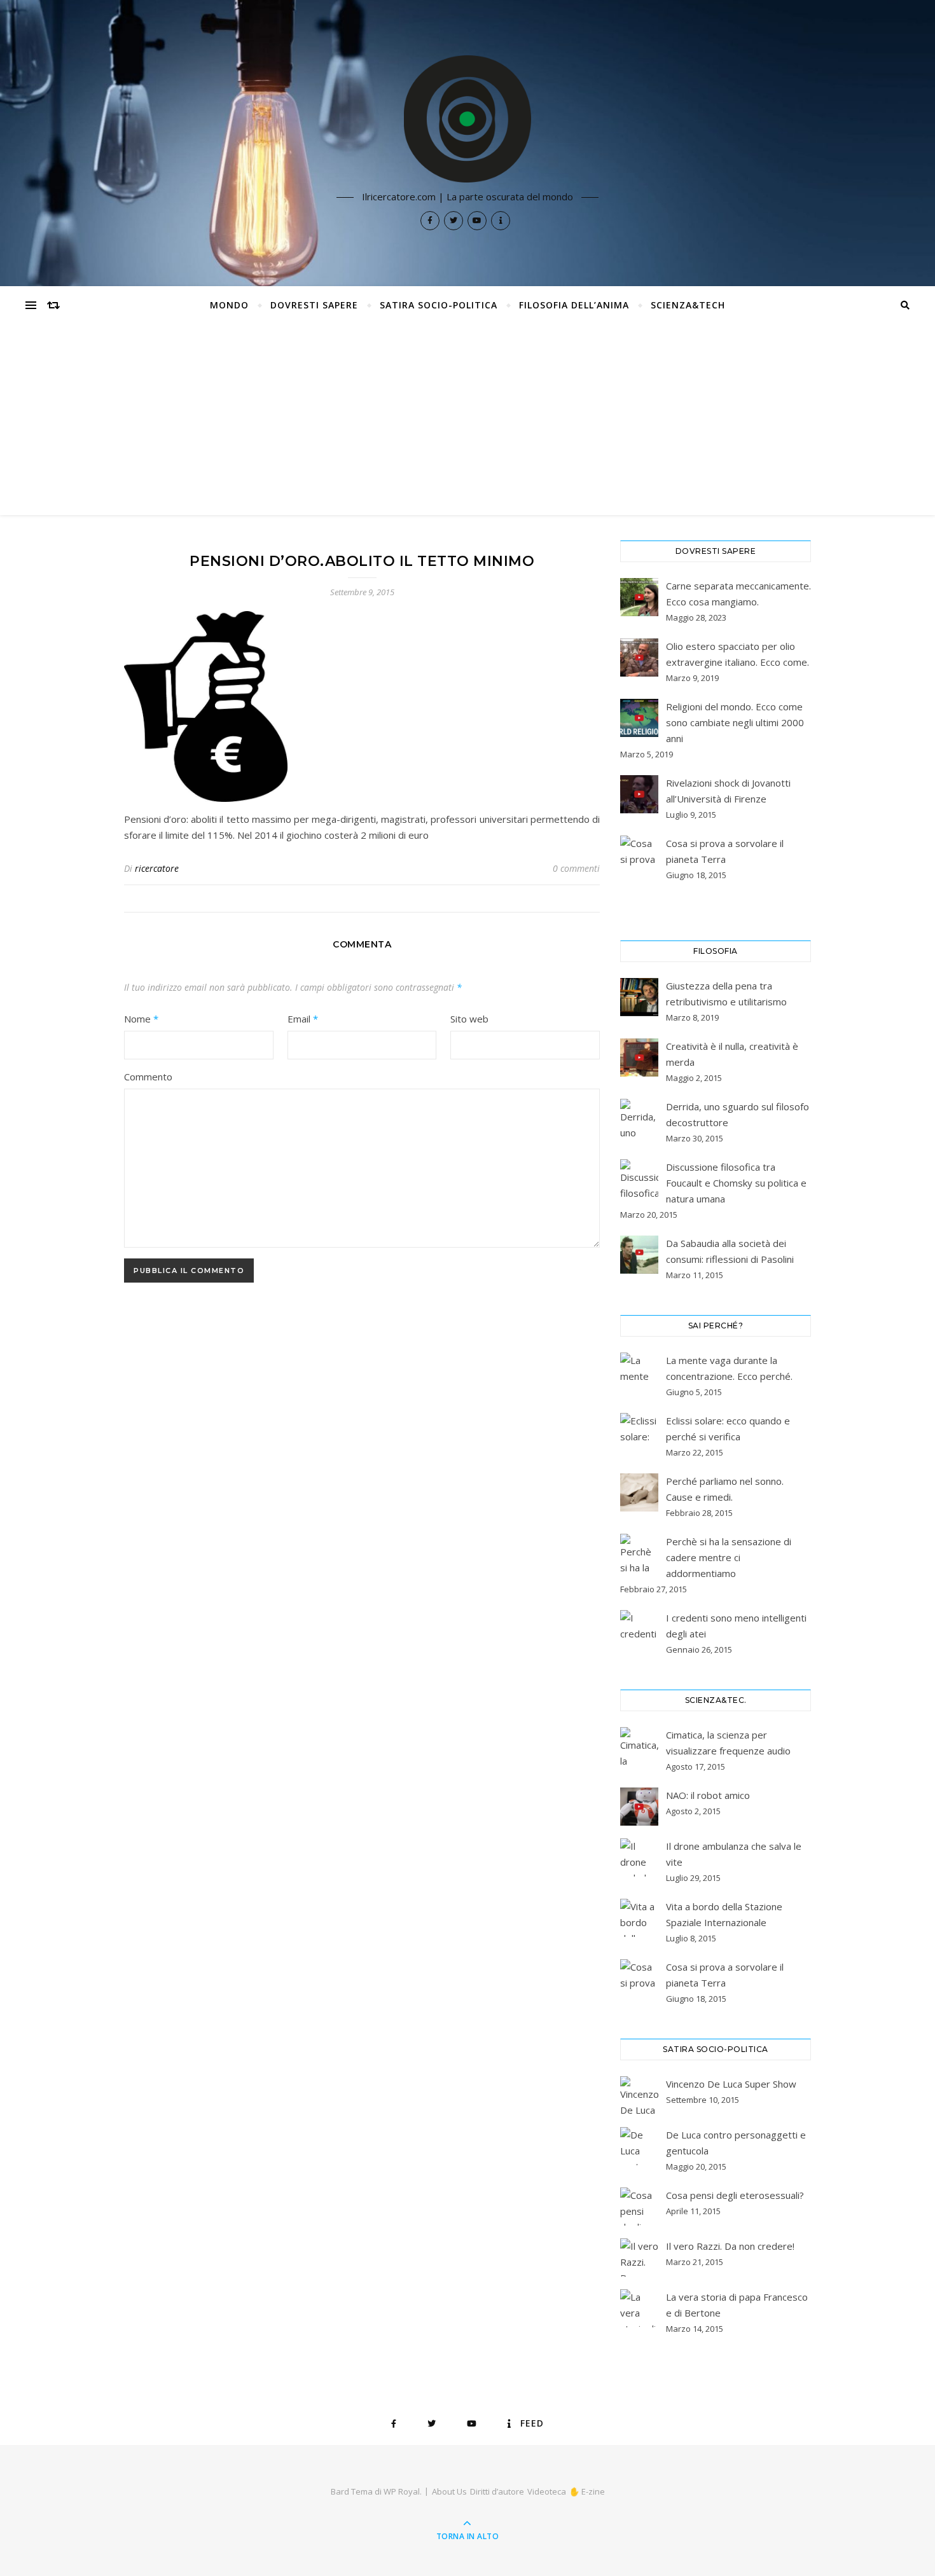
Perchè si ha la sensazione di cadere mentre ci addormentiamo (729, 1557)
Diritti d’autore (497, 2491)
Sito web (469, 1019)
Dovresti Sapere (314, 305)
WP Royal (402, 2491)
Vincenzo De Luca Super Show (731, 2084)
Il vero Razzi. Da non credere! (730, 2246)
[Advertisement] (468, 420)
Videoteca (547, 2491)
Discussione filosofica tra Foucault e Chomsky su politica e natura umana (736, 1183)
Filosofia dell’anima (574, 305)
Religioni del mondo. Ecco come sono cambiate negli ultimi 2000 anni (735, 722)
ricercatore (157, 868)
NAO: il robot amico (708, 1795)
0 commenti (576, 868)
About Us (449, 2491)
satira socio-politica (439, 305)
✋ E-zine (587, 2491)
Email (303, 1019)
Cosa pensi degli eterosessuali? (735, 2195)
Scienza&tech (688, 305)
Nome (141, 1019)
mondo (229, 305)
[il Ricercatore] (468, 119)
